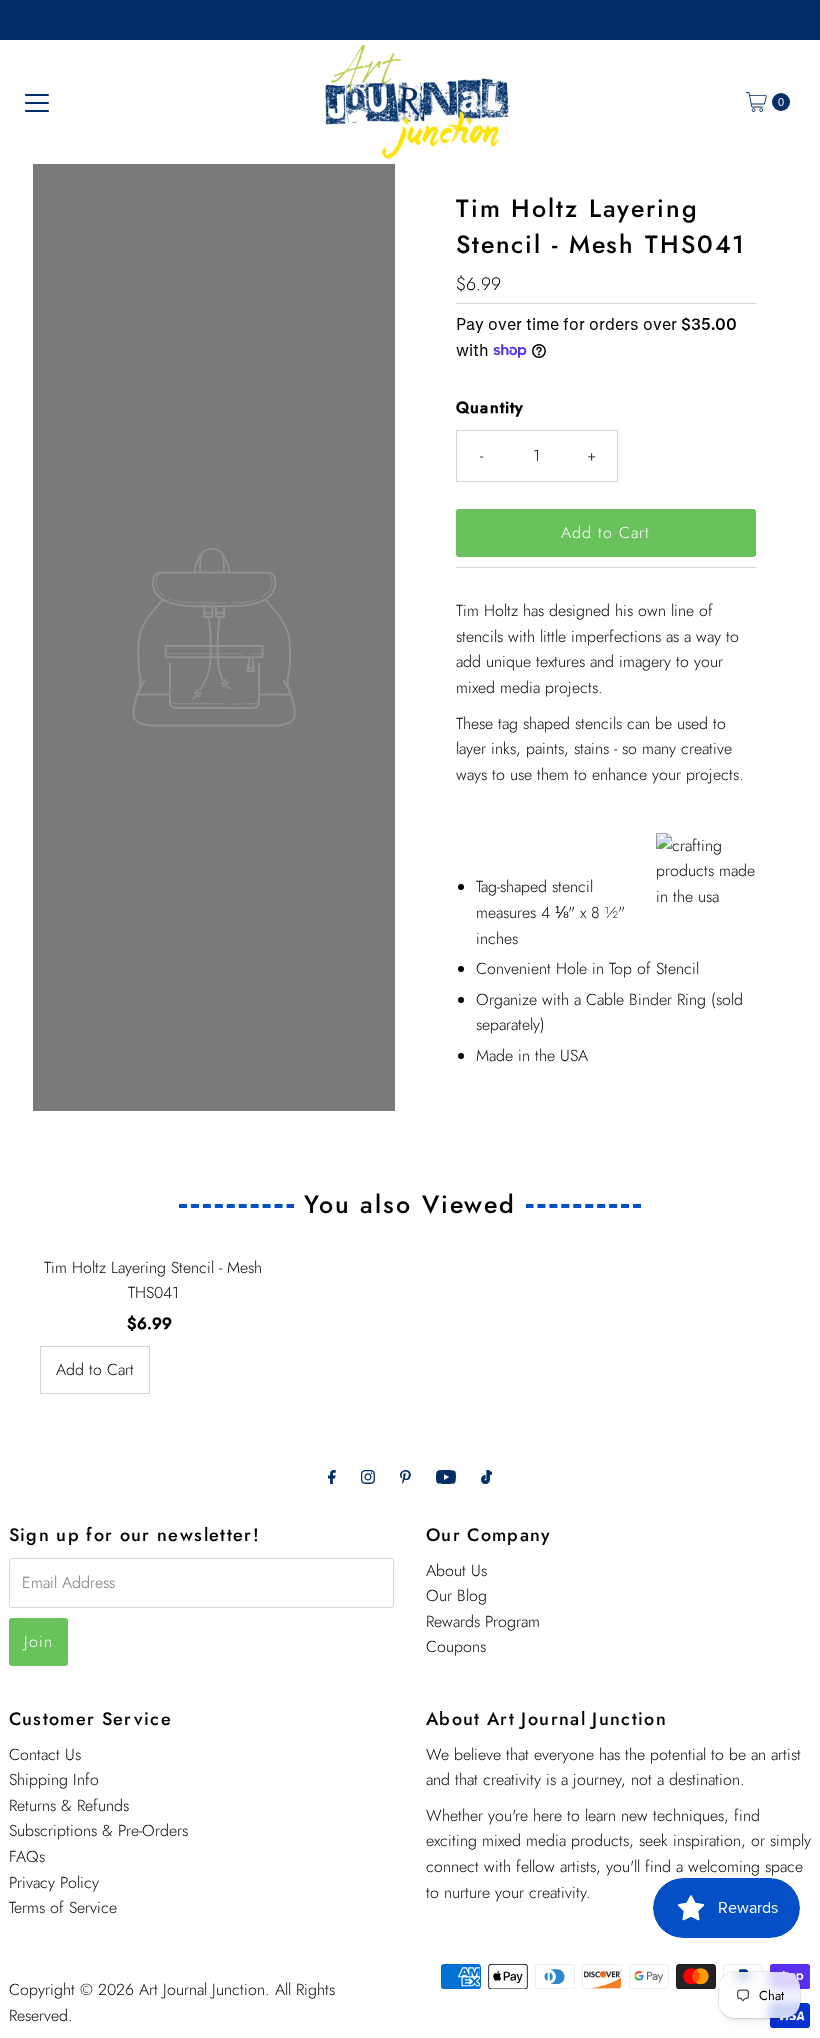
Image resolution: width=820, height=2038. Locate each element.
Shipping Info (54, 1779)
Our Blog (456, 1595)
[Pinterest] (405, 1477)
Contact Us (45, 1754)
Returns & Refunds (69, 1805)
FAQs (27, 1856)
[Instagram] (368, 1477)
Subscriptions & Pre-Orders (98, 1830)
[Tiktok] (486, 1477)
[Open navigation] (37, 102)
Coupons (456, 1646)
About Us (456, 1570)
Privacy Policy (54, 1882)
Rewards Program (483, 1621)
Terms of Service (63, 1907)
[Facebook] (332, 1477)
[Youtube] (446, 1477)
